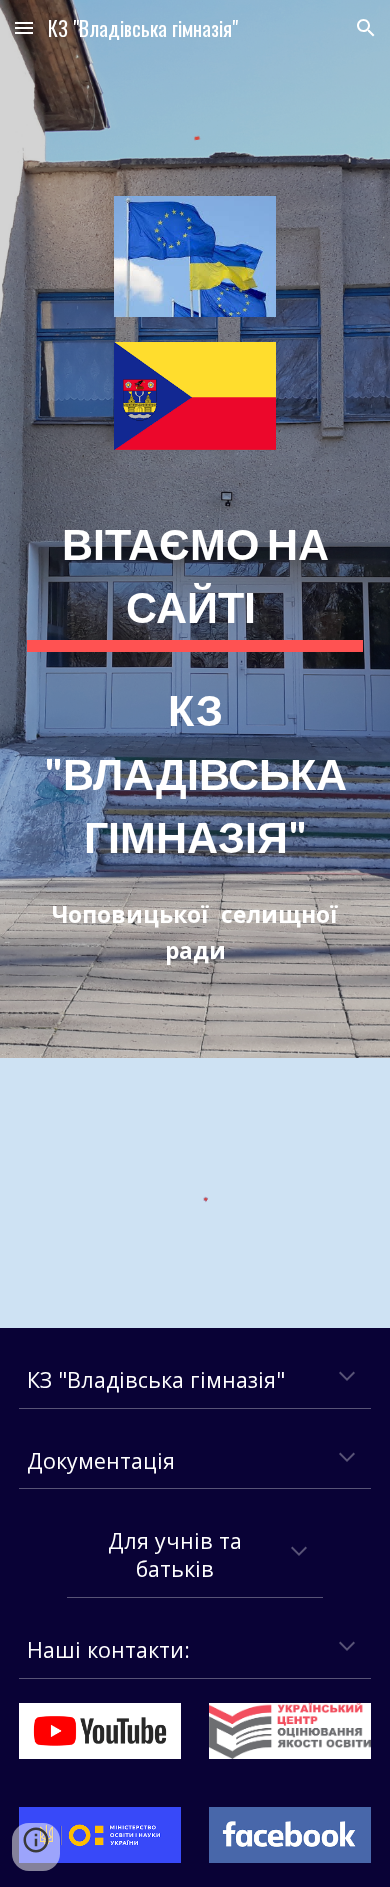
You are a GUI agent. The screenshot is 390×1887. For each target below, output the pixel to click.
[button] (24, 27)
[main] (195, 738)
